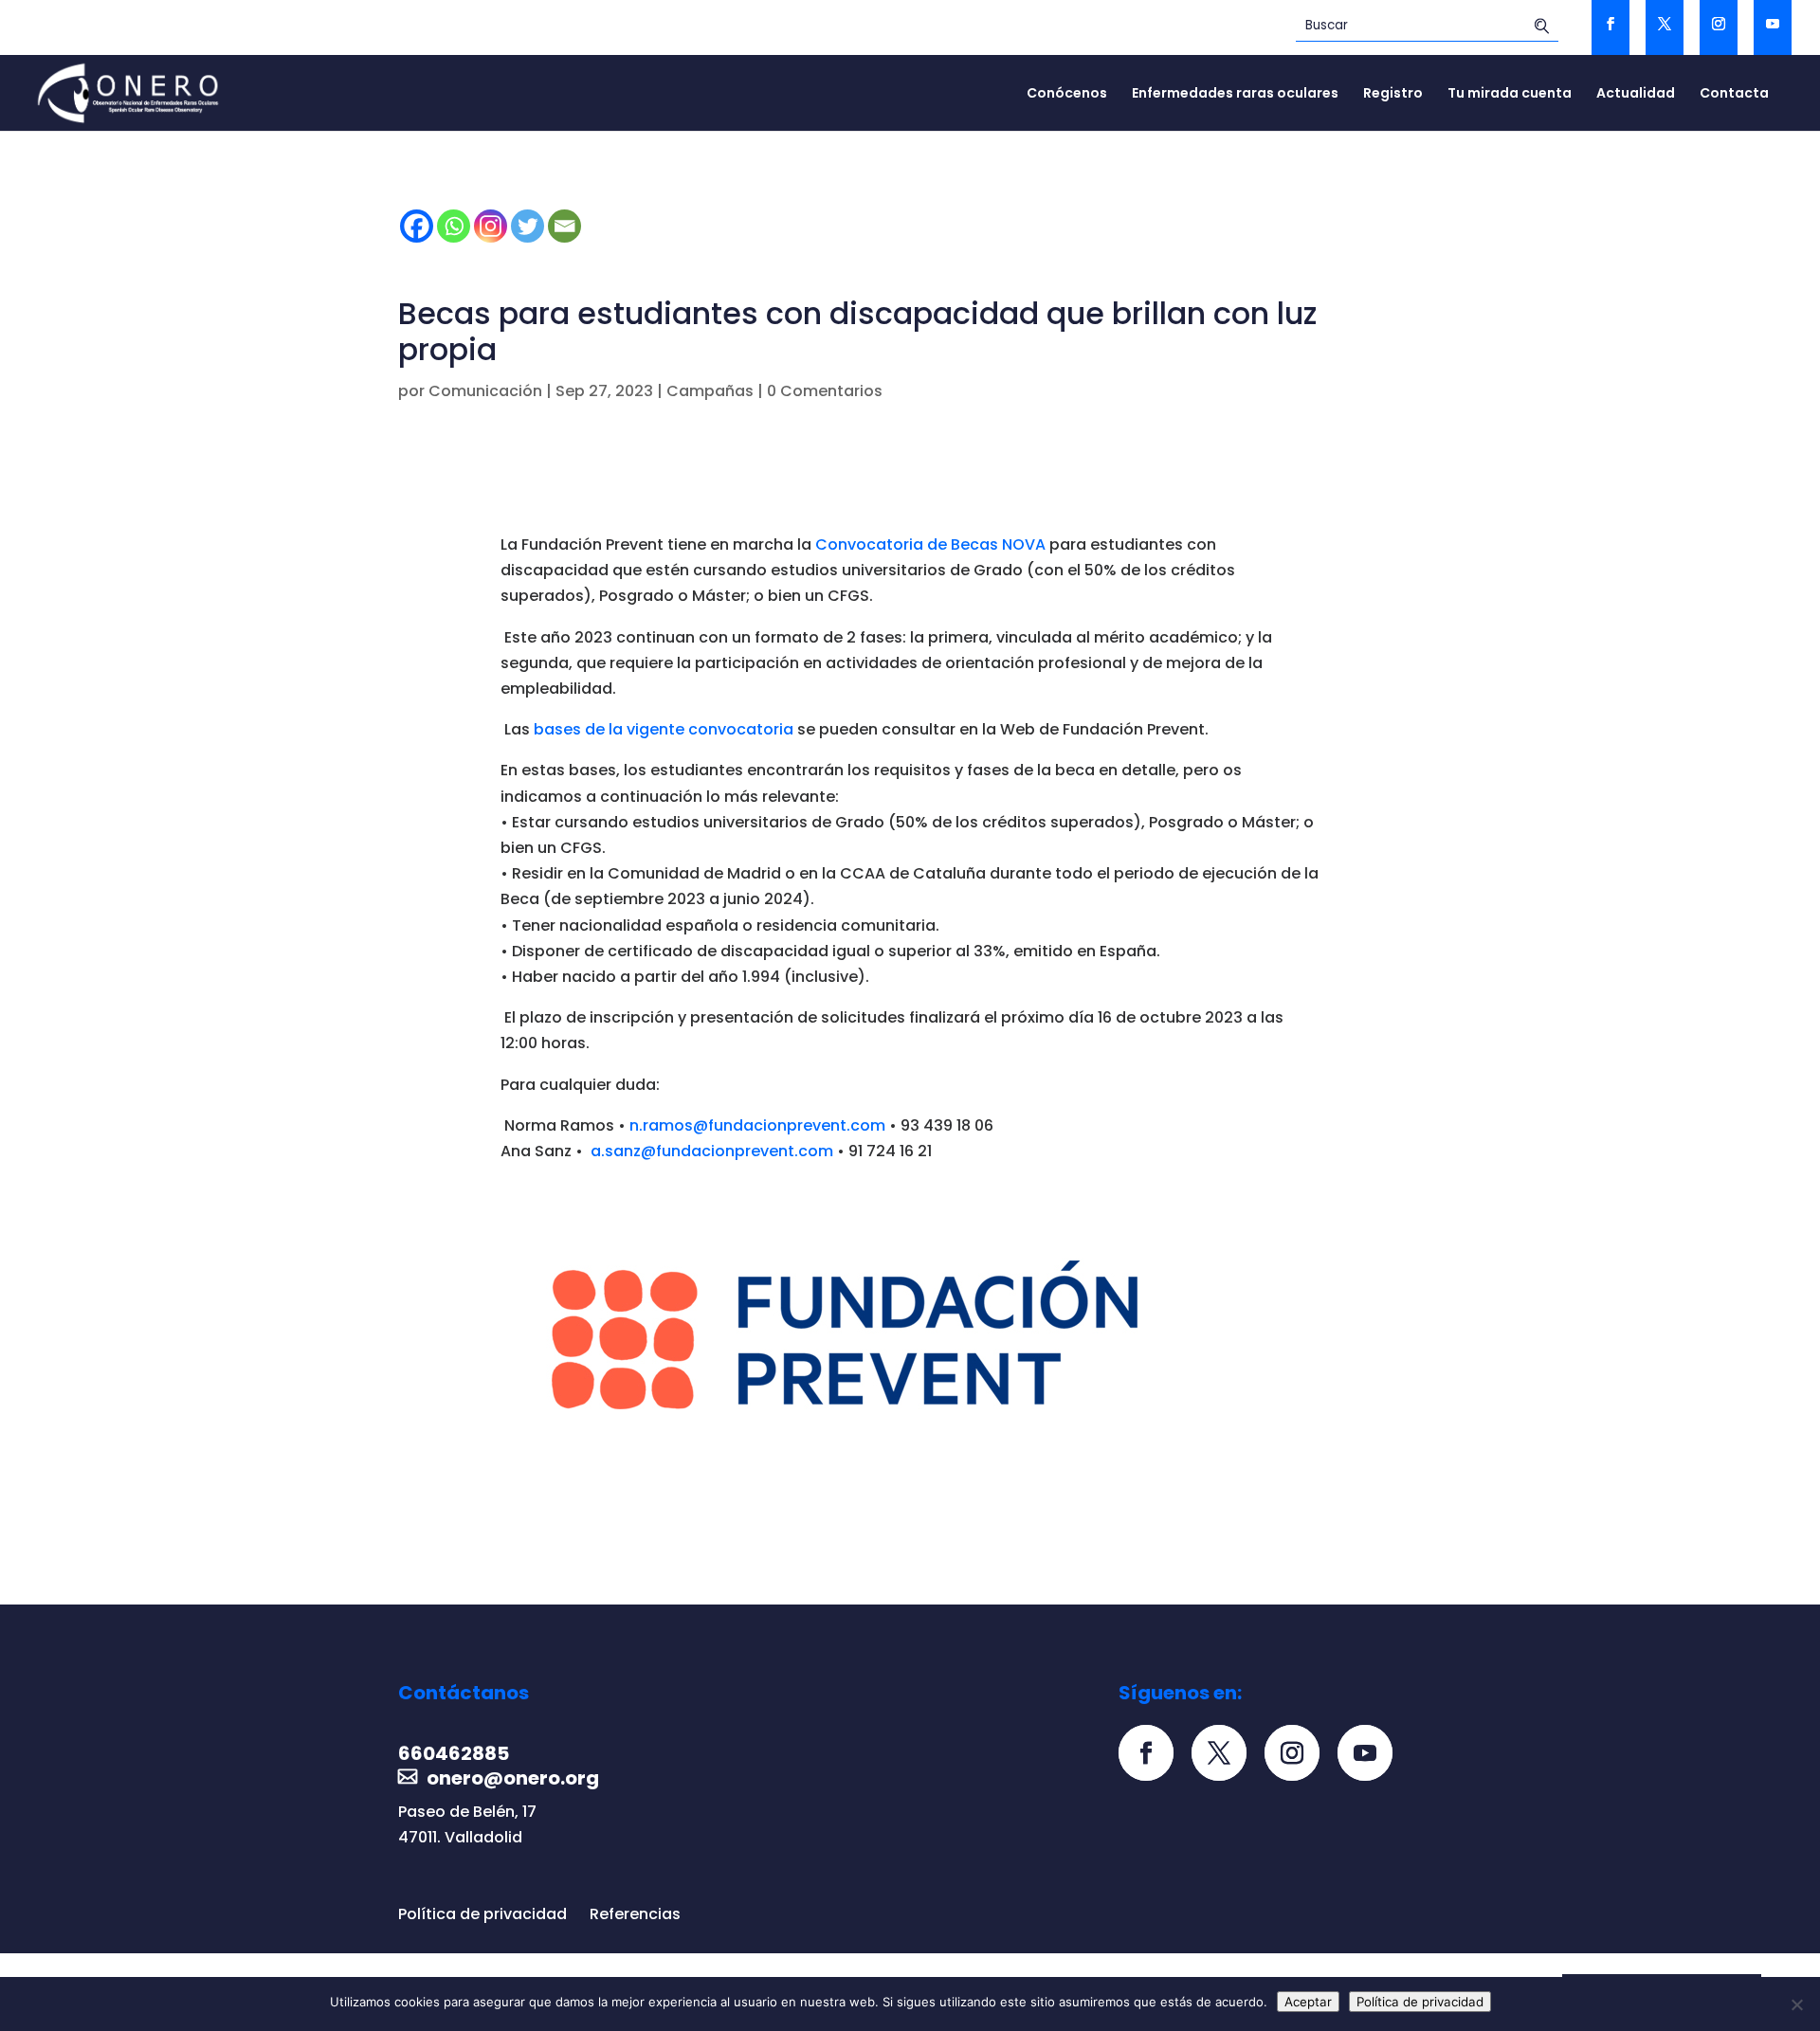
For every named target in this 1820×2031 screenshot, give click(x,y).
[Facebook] (417, 226)
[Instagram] (491, 226)
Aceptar (1308, 2002)
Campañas (710, 391)
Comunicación (485, 391)
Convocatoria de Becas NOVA (930, 544)
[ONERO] (129, 91)
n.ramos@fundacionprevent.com (759, 1125)
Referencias (635, 1914)
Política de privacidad (482, 1914)
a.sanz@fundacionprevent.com (714, 1151)
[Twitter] (528, 226)
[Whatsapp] (454, 226)
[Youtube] (1372, 1755)
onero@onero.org (513, 1778)
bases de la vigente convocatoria (664, 729)
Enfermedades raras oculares (1235, 94)
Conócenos (1067, 94)
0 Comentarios (825, 391)
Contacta (1734, 94)
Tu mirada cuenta (1510, 94)
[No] (1796, 2004)
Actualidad (1636, 94)
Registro (1393, 94)
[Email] (564, 226)
